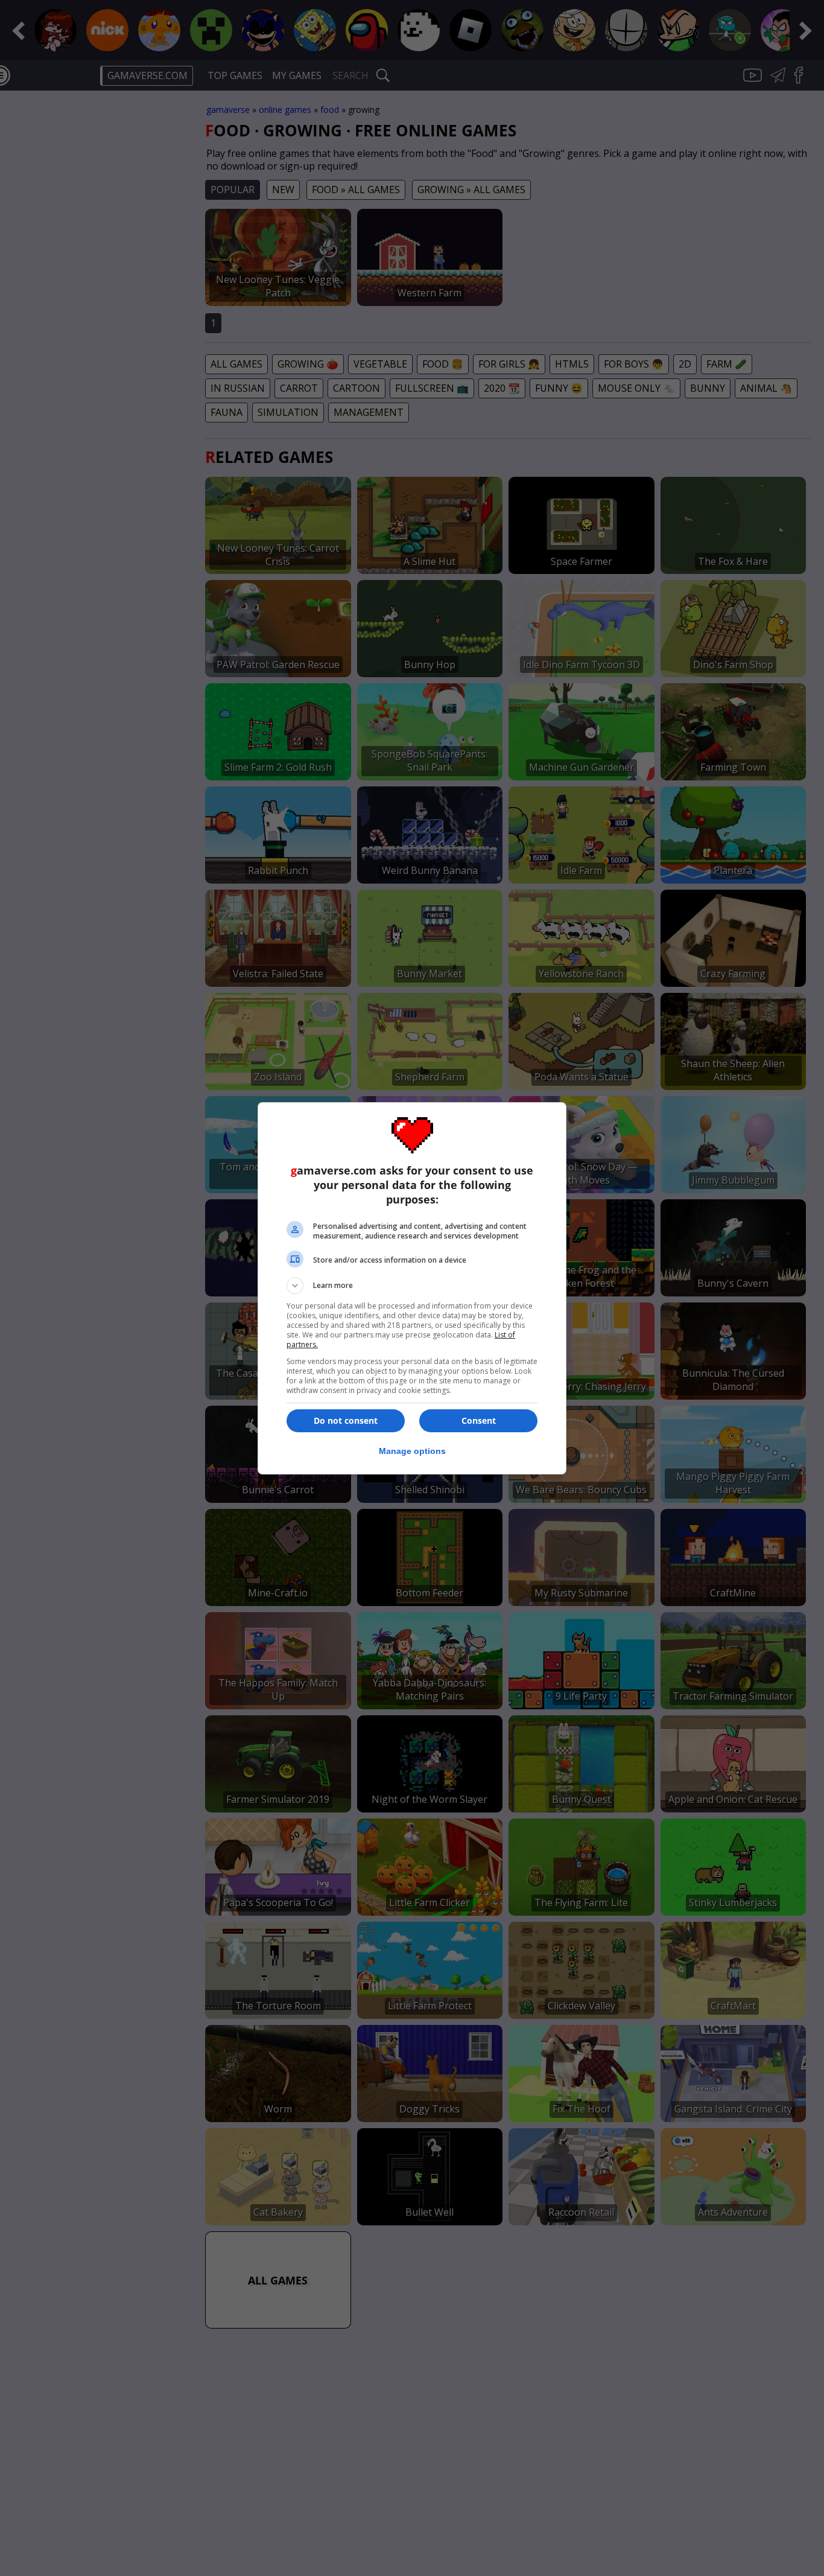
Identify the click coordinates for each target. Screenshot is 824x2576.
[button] (412, 1286)
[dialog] (412, 1288)
